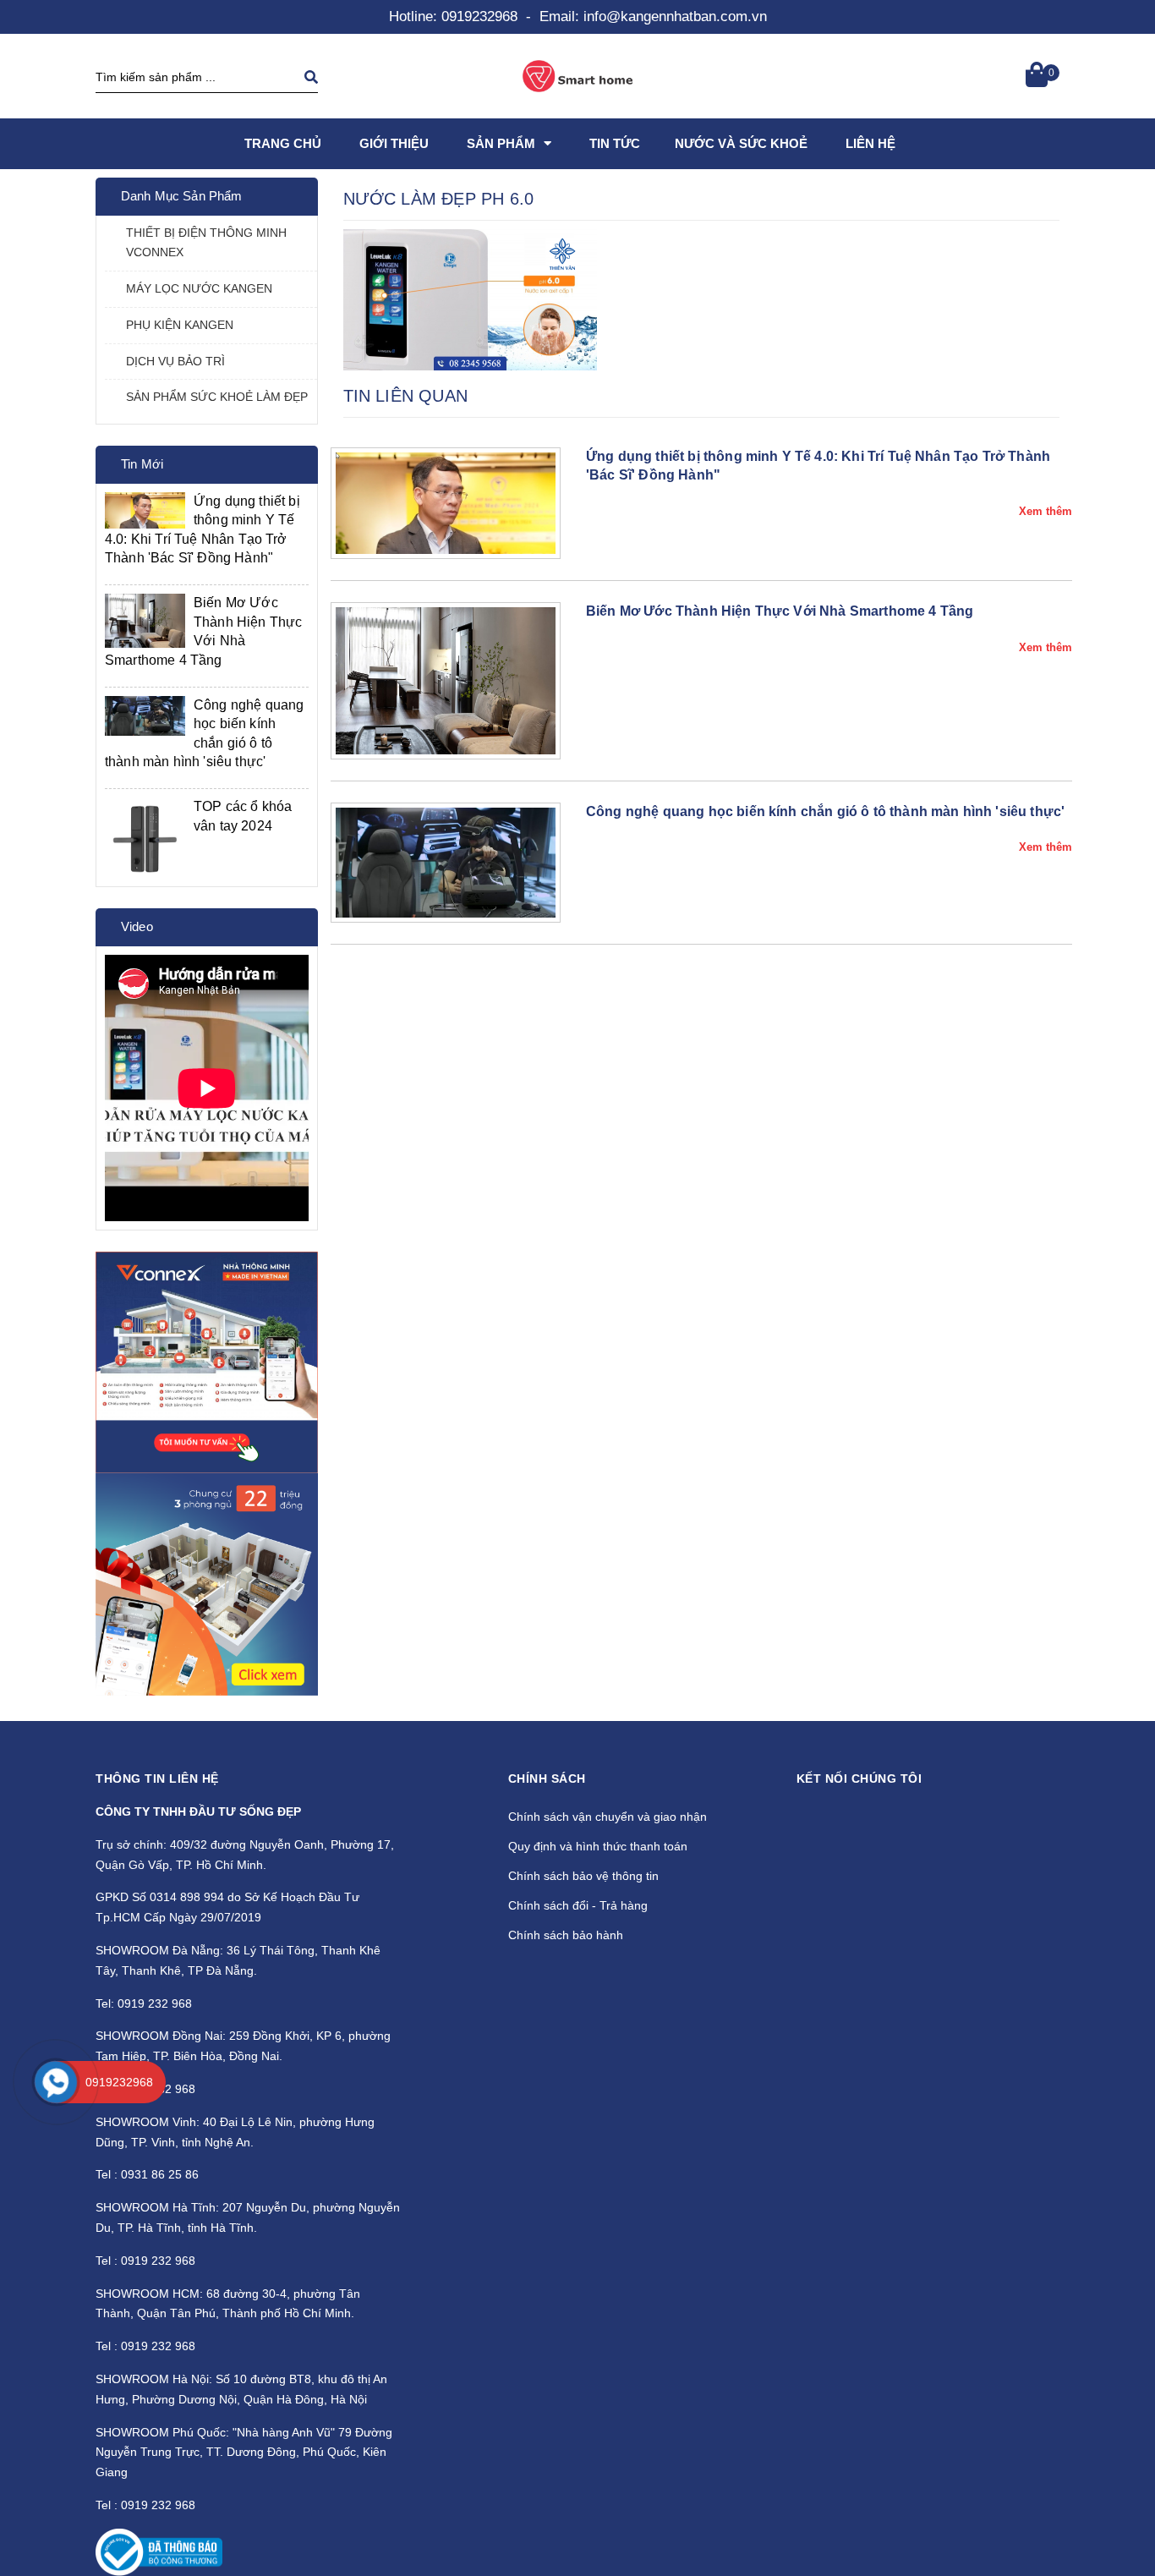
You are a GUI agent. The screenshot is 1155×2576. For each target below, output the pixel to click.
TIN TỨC (615, 143)
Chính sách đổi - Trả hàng (578, 1905)
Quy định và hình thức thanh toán (598, 1846)
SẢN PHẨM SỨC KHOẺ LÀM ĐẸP (217, 397)
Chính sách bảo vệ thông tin (583, 1876)
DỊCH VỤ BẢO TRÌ (175, 361)
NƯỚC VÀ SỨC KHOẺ (741, 143)
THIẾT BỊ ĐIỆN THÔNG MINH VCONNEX (206, 243)
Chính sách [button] (547, 1779)
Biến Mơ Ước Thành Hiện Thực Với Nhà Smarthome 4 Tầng (780, 611)
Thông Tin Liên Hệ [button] (157, 1779)
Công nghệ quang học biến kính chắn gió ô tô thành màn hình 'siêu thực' (825, 811)
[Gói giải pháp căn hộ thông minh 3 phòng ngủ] (207, 1584)
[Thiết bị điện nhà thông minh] (207, 1363)
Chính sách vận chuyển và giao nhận (608, 1817)
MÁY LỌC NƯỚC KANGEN (199, 288)
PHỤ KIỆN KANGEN (180, 325)
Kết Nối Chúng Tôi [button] (859, 1779)
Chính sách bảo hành (566, 1935)
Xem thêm (1046, 511)
